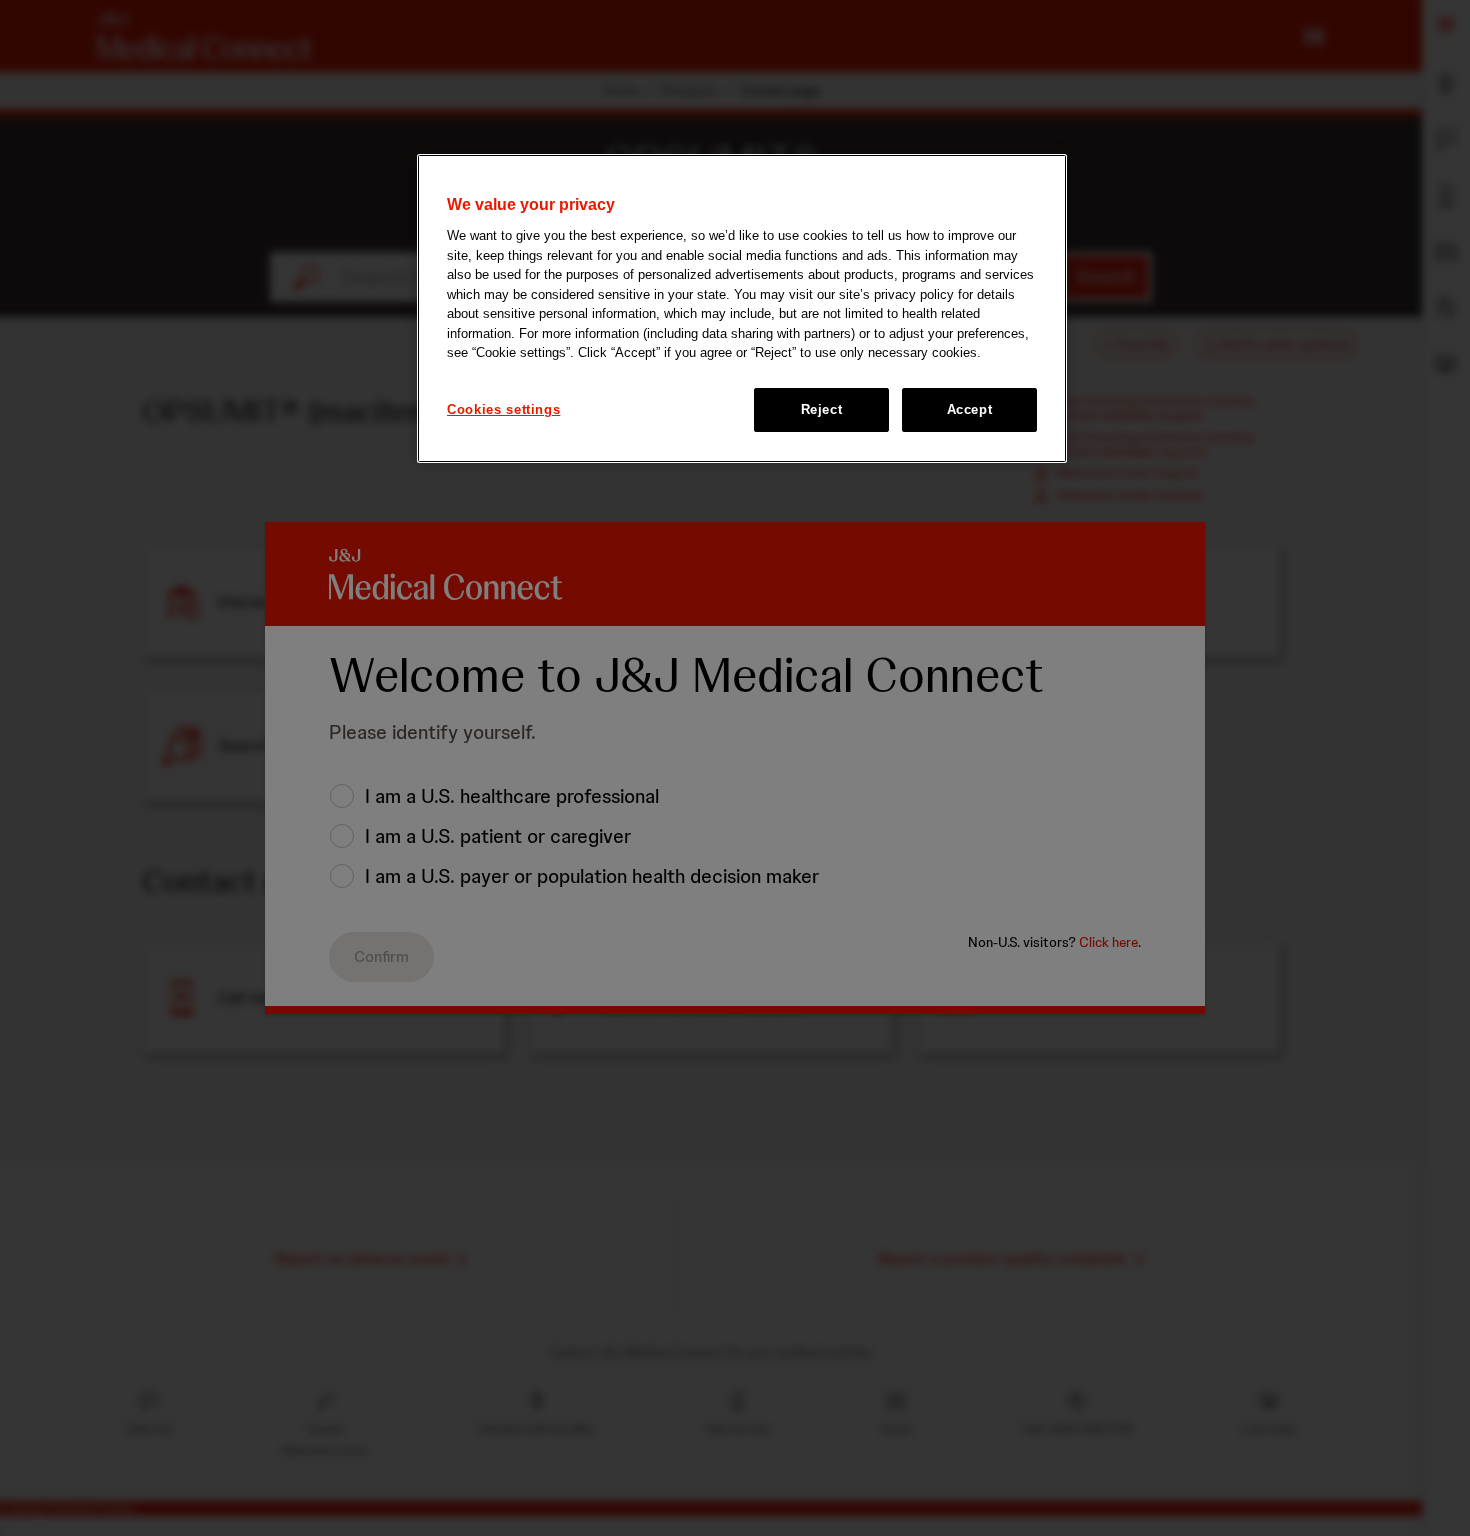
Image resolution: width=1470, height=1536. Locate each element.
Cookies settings (503, 409)
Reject (822, 409)
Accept (970, 409)
